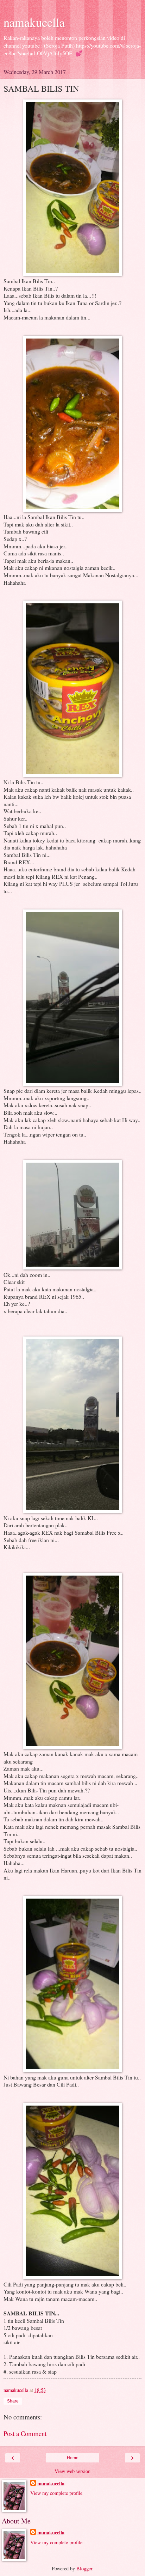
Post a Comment (25, 2433)
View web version (72, 2471)
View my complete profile (56, 2493)
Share (13, 2401)
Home (73, 2458)
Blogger (84, 2568)
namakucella (34, 22)
